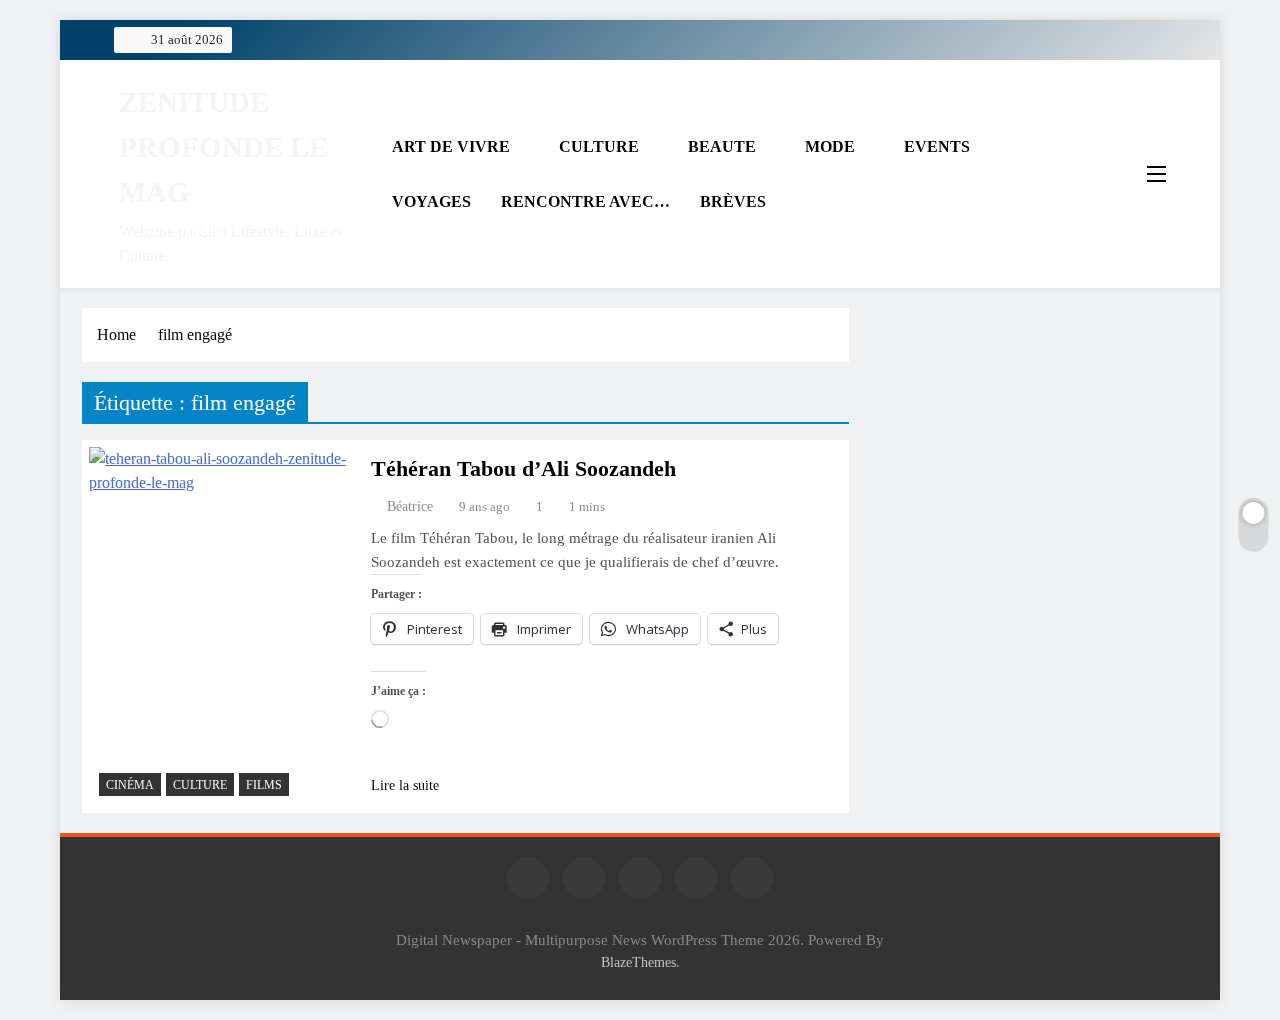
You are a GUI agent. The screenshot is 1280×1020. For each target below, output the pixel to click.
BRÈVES (733, 201)
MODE (830, 146)
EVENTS (937, 146)
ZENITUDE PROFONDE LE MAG (223, 147)
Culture (200, 785)
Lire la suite (405, 785)
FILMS (264, 785)
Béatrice (410, 506)
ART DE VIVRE (451, 146)
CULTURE (599, 146)
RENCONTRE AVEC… (585, 201)
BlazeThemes (638, 962)
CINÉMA (130, 785)
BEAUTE (722, 146)
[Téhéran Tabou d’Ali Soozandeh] (221, 626)
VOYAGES (431, 201)
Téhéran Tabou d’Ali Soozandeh (523, 468)
